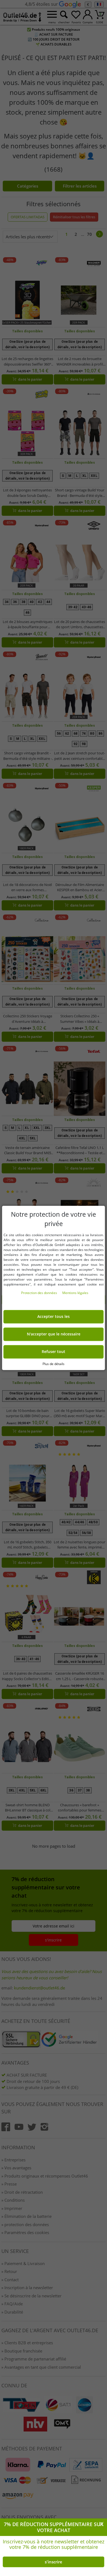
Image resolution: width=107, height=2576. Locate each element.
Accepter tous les (54, 1317)
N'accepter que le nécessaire (54, 1334)
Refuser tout (54, 1352)
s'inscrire (54, 2562)
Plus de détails (54, 1364)
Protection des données (40, 1293)
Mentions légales (75, 1293)
